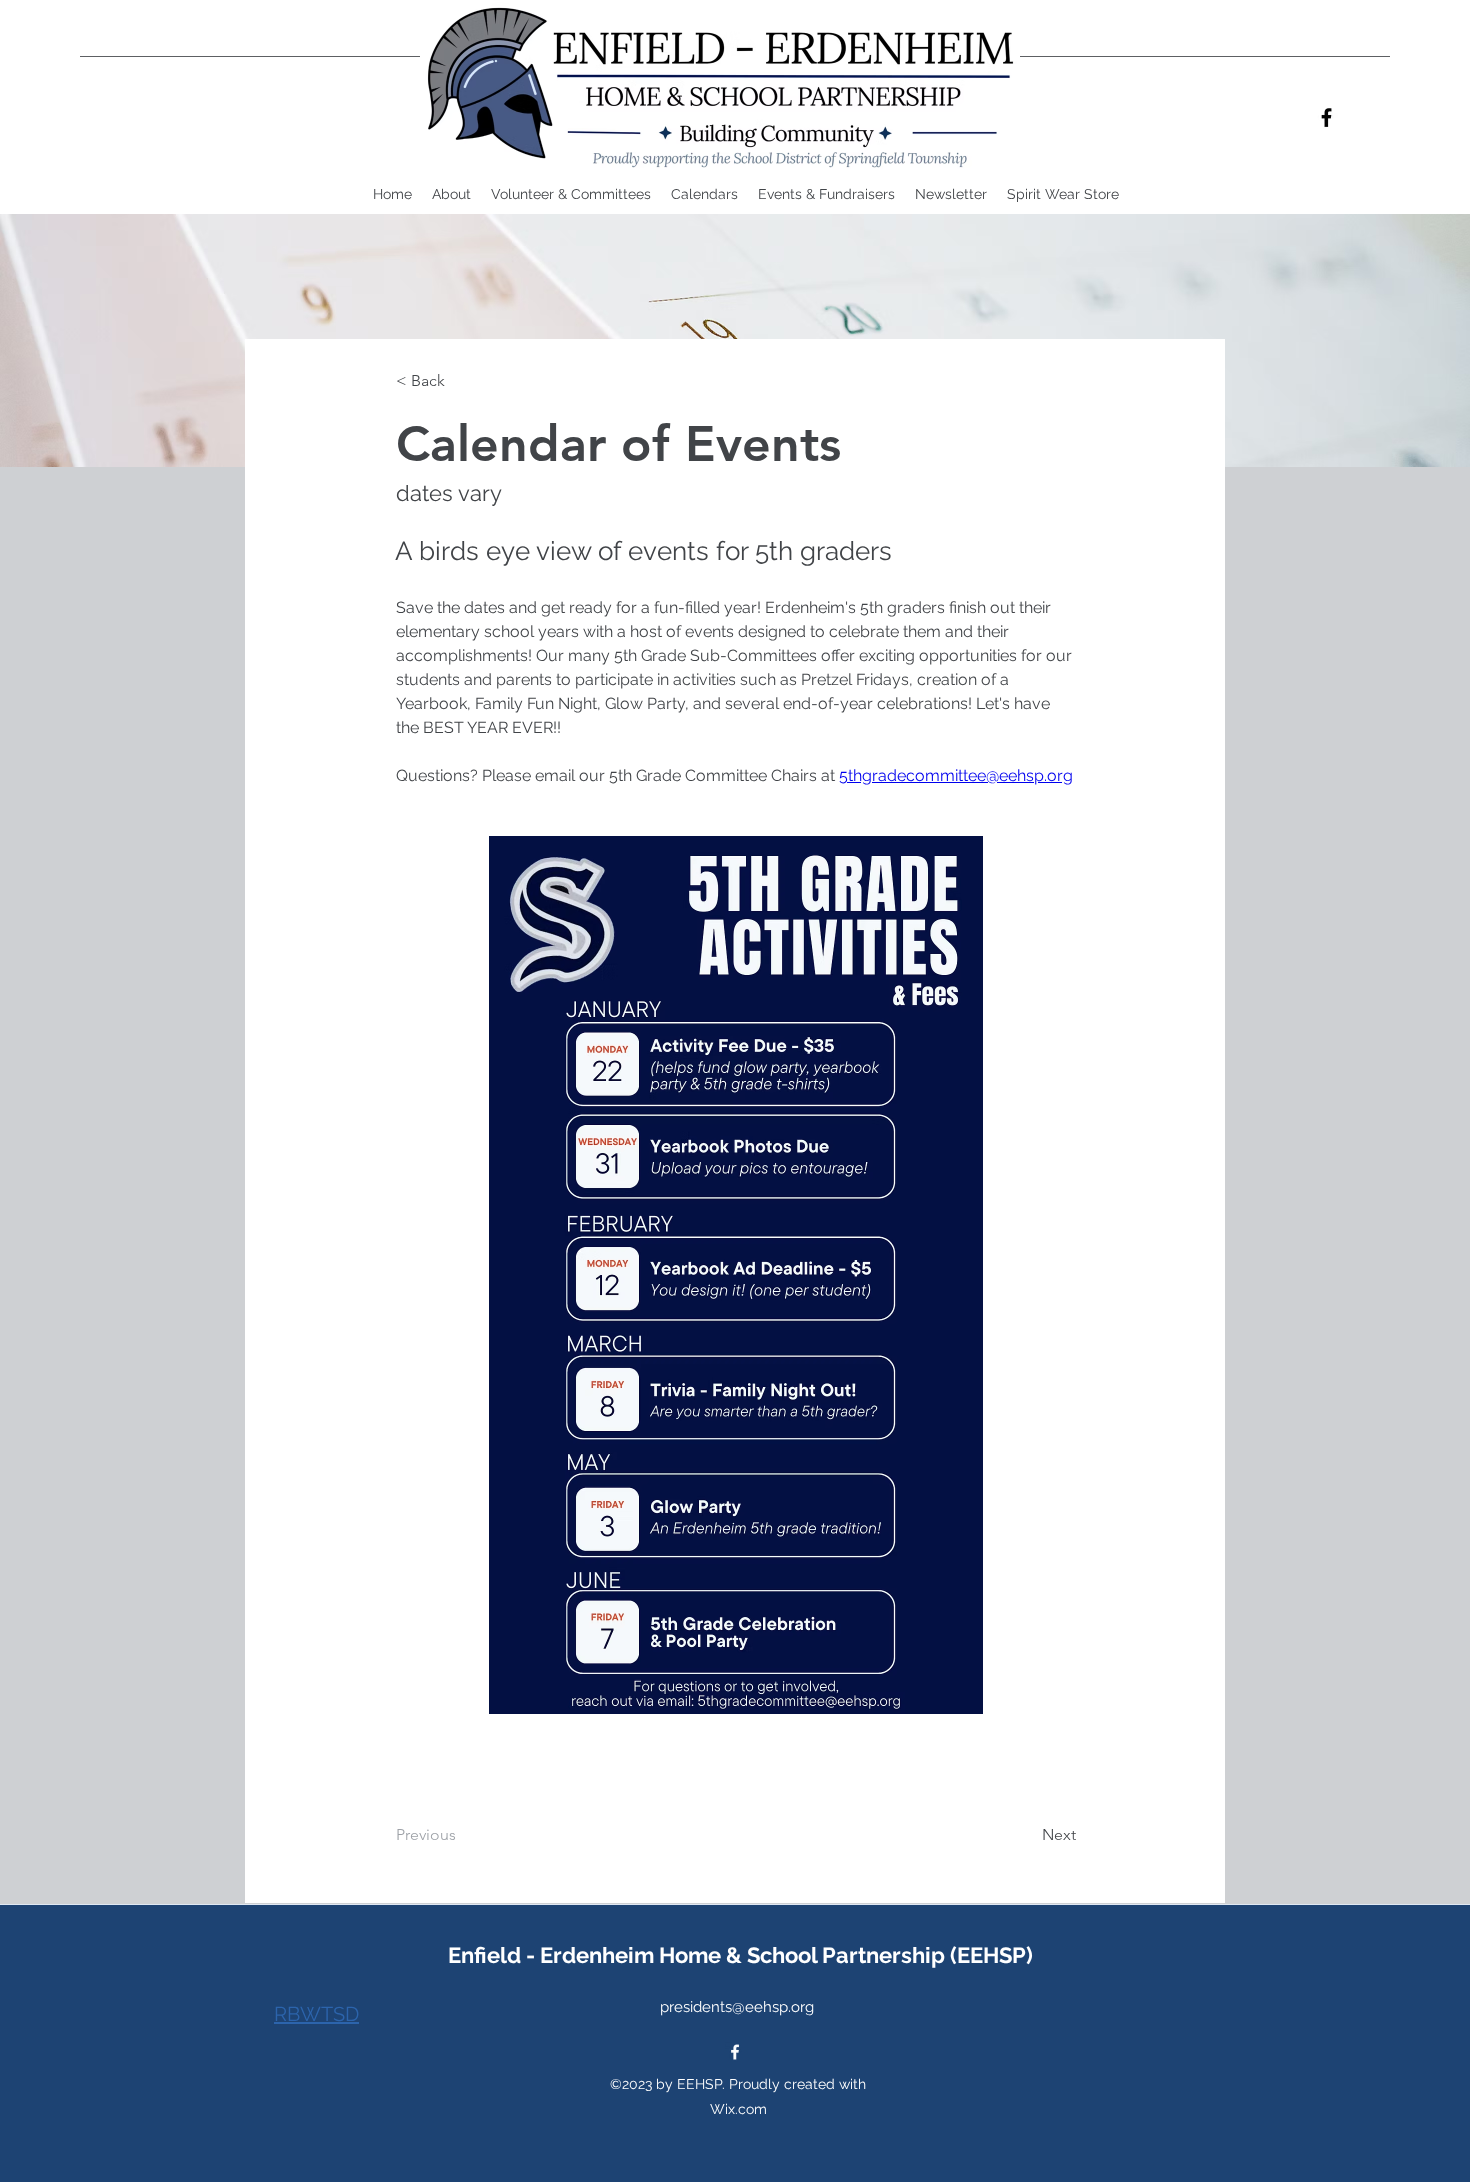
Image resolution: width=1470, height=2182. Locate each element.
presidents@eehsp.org (737, 2007)
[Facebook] (1326, 117)
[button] (704, 194)
